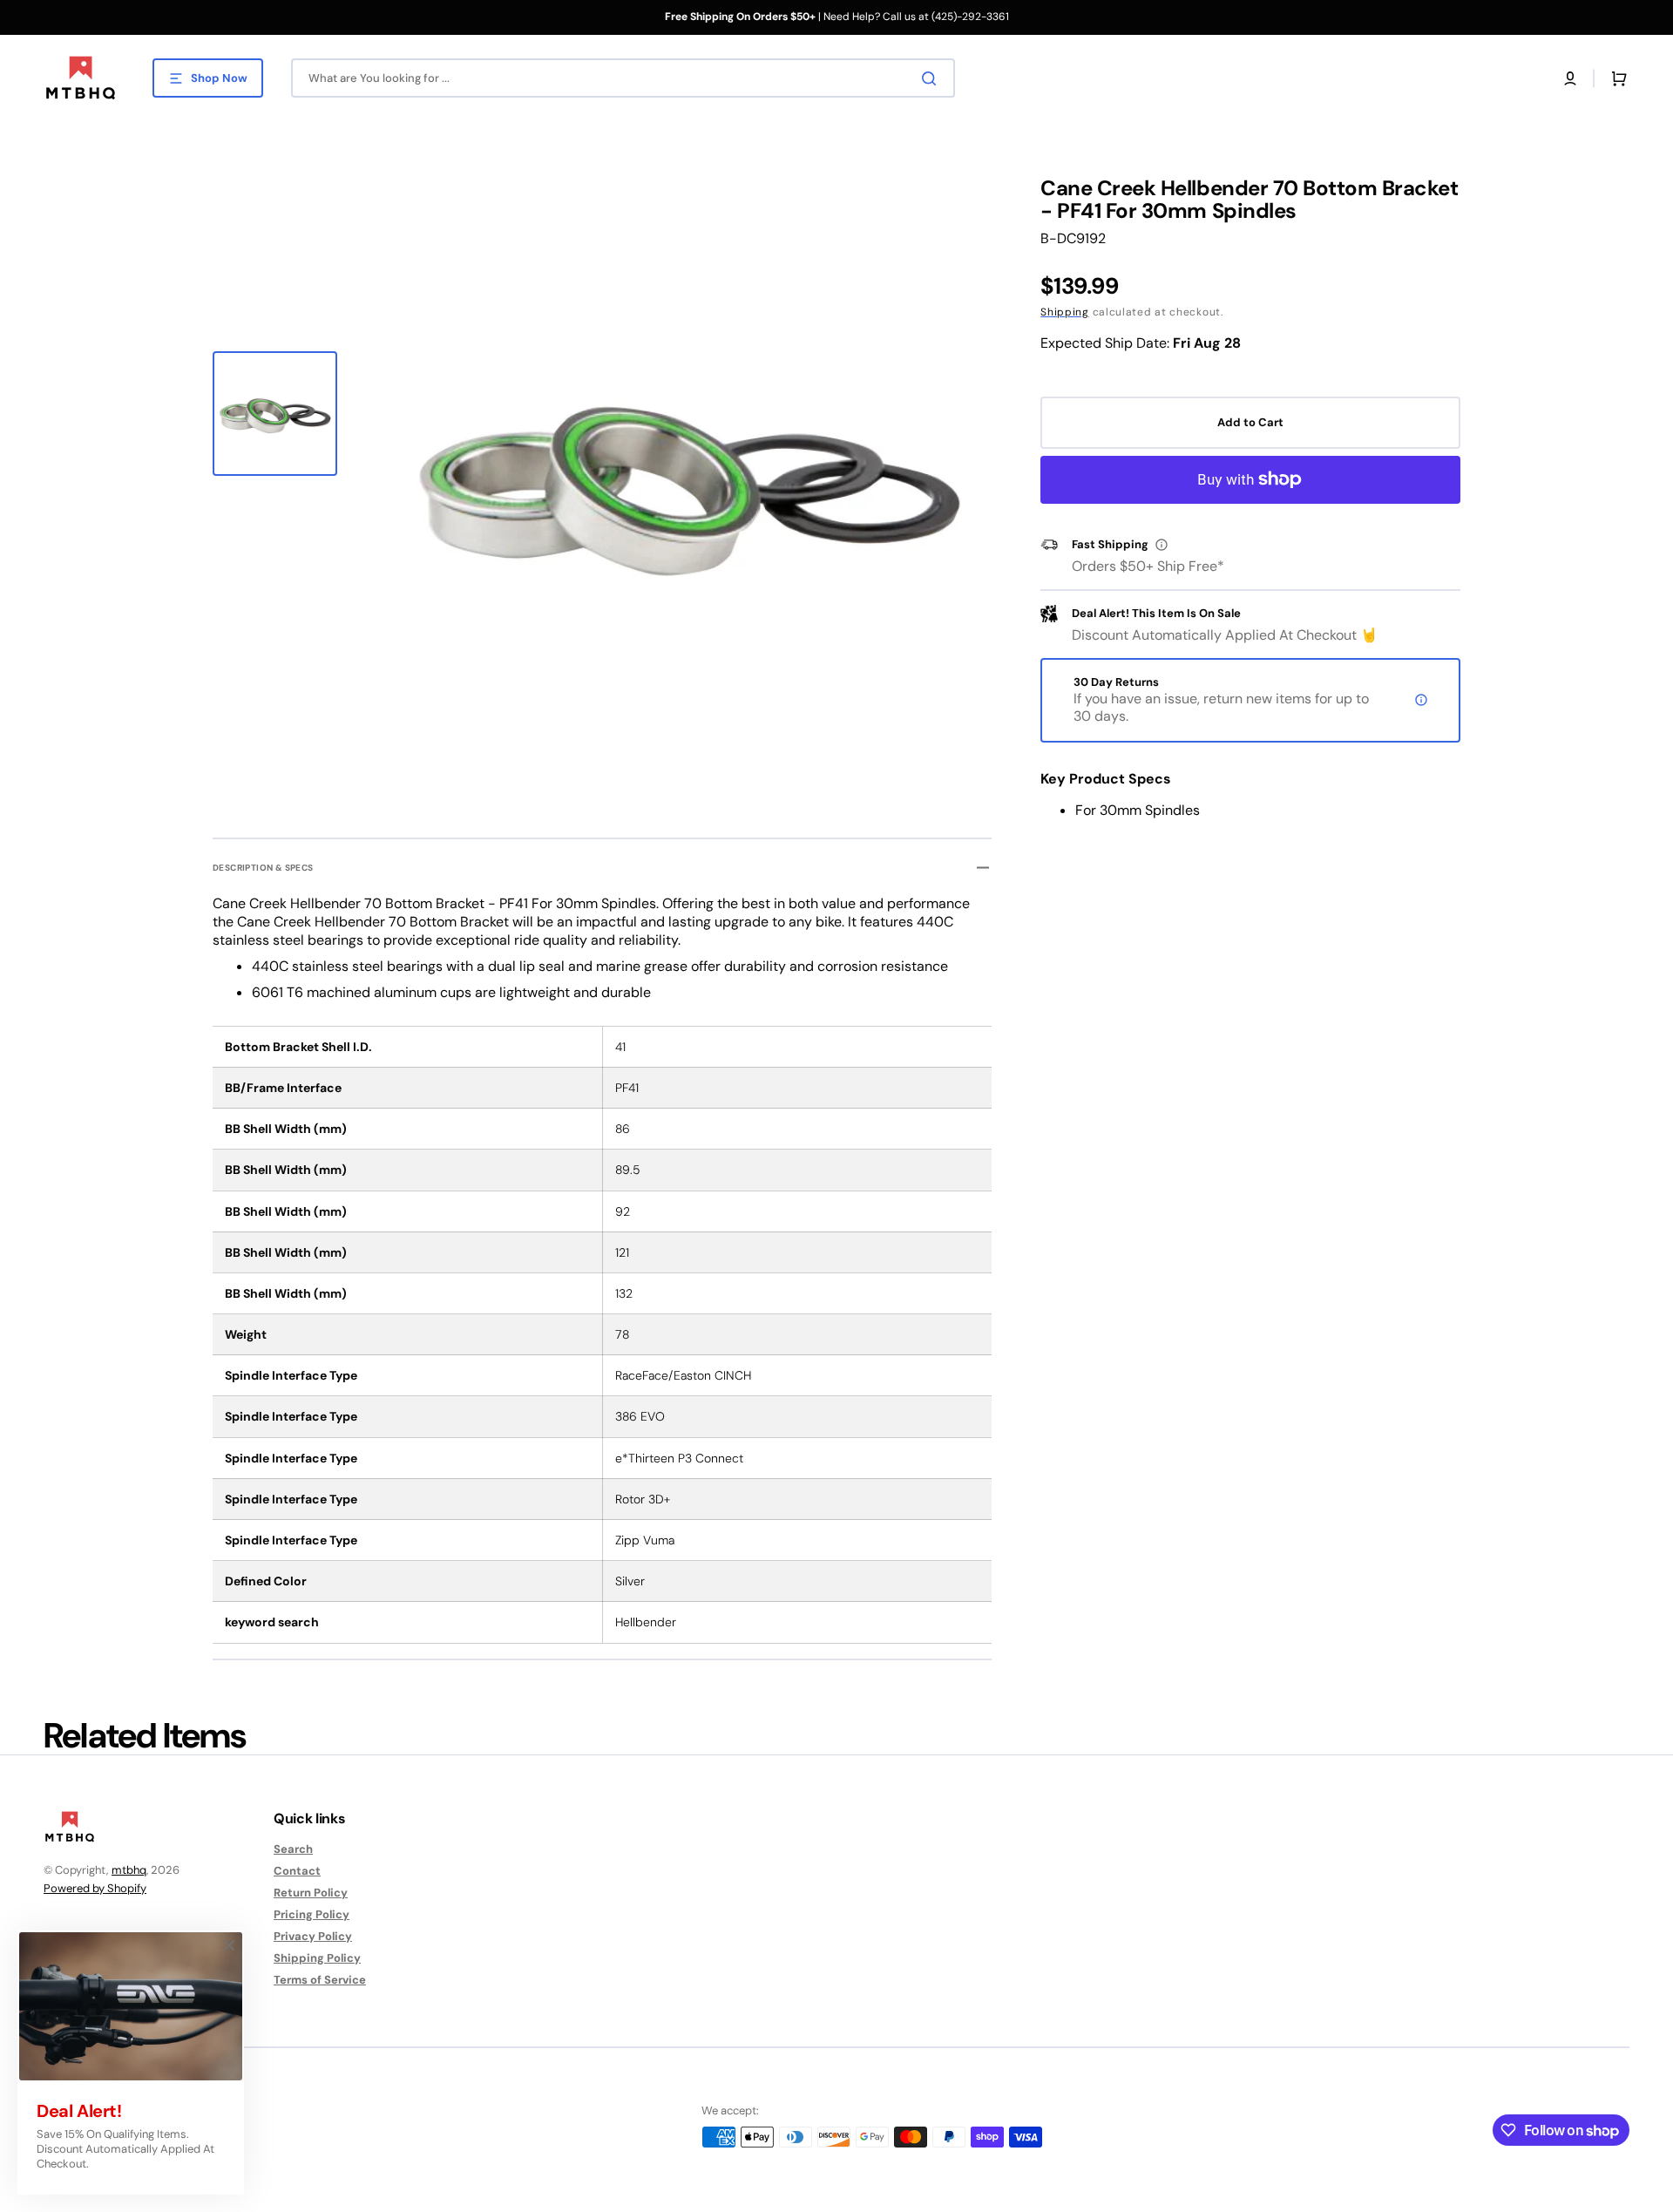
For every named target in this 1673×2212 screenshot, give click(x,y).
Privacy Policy (313, 1936)
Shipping (1065, 312)
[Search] (932, 78)
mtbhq (129, 1870)
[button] (1570, 78)
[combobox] (623, 78)
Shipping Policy (317, 1958)
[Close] (229, 1945)
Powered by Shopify (95, 1888)
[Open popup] (1162, 545)
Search (293, 1849)
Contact (297, 1871)
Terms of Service (320, 1980)
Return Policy (311, 1893)
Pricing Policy (312, 1914)
